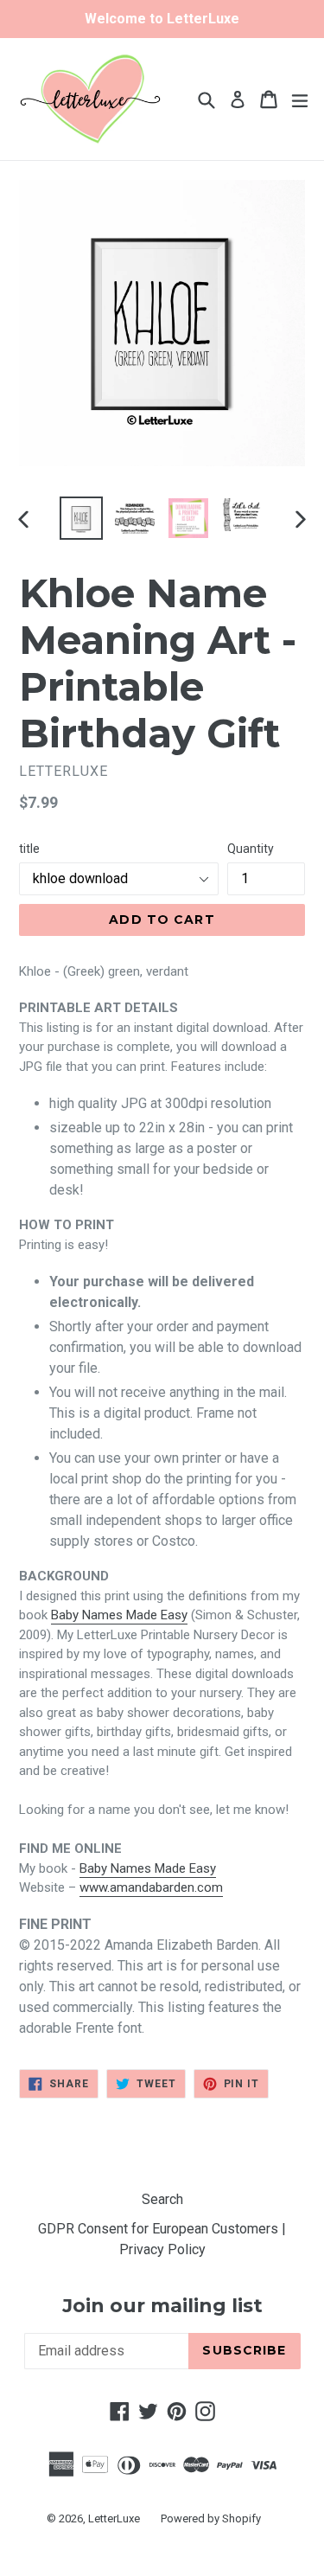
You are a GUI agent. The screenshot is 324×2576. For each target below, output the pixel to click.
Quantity (251, 849)
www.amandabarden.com (151, 1887)
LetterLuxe (114, 2518)
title (29, 849)
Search (162, 2199)
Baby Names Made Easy (119, 1615)
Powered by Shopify (211, 2518)
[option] (81, 518)
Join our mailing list (162, 2306)
